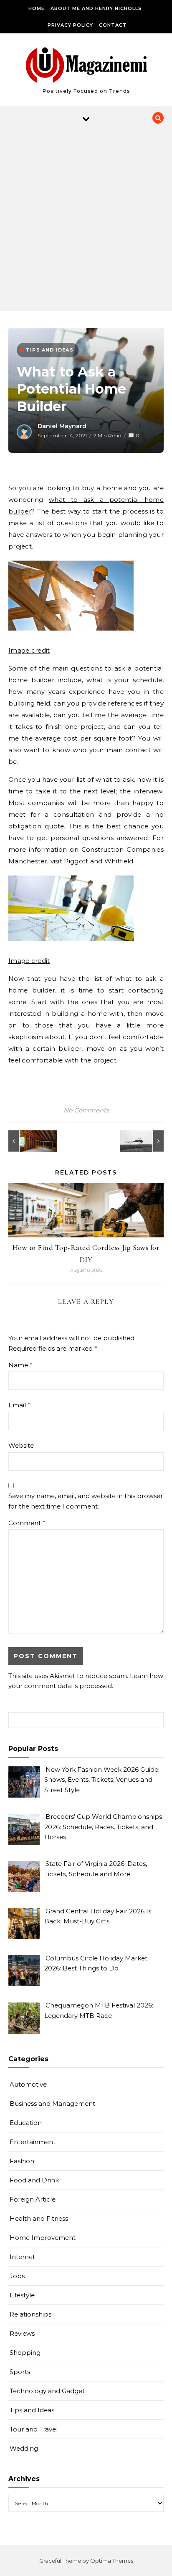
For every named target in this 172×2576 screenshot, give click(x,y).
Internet (22, 2257)
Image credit (29, 650)
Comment (27, 1523)
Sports (20, 2372)
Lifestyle (22, 2295)
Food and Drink (34, 2180)
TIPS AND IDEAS (50, 350)
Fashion (22, 2161)
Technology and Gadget (47, 2391)
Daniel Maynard (62, 426)
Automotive (28, 2084)
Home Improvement (43, 2238)
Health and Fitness (39, 2218)
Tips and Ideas (32, 2410)
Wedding (24, 2448)
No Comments (86, 1110)
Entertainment (33, 2142)
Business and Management (52, 2103)
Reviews (22, 2333)
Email (19, 1405)
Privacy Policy (70, 25)
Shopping (25, 2353)
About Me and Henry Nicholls (96, 8)
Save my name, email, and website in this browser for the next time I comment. (86, 1501)
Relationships (30, 2314)
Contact (113, 25)
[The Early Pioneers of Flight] (145, 1141)
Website (21, 1445)
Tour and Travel (34, 2429)
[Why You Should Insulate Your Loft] (27, 1141)
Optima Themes (112, 2561)
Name (20, 1365)
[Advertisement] (86, 221)
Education (26, 2123)
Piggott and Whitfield (99, 861)
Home (37, 8)
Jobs (17, 2276)
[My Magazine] (86, 66)
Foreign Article (33, 2199)
